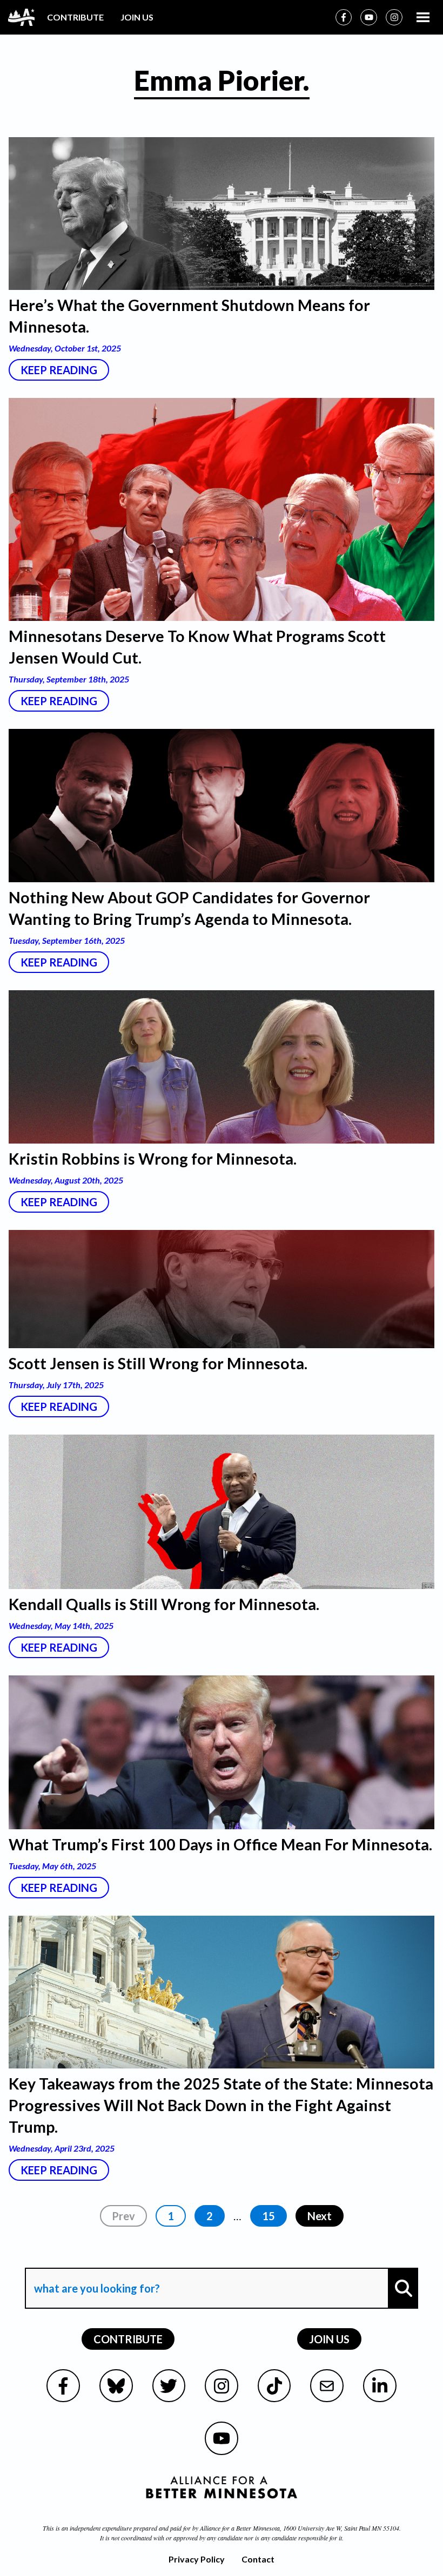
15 (269, 2216)
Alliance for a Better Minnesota (240, 2528)
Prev (123, 2216)
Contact (258, 2559)
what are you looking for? (96, 2258)
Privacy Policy (197, 2559)
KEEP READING (59, 370)
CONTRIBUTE (75, 17)
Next (320, 2216)
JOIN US (137, 17)
